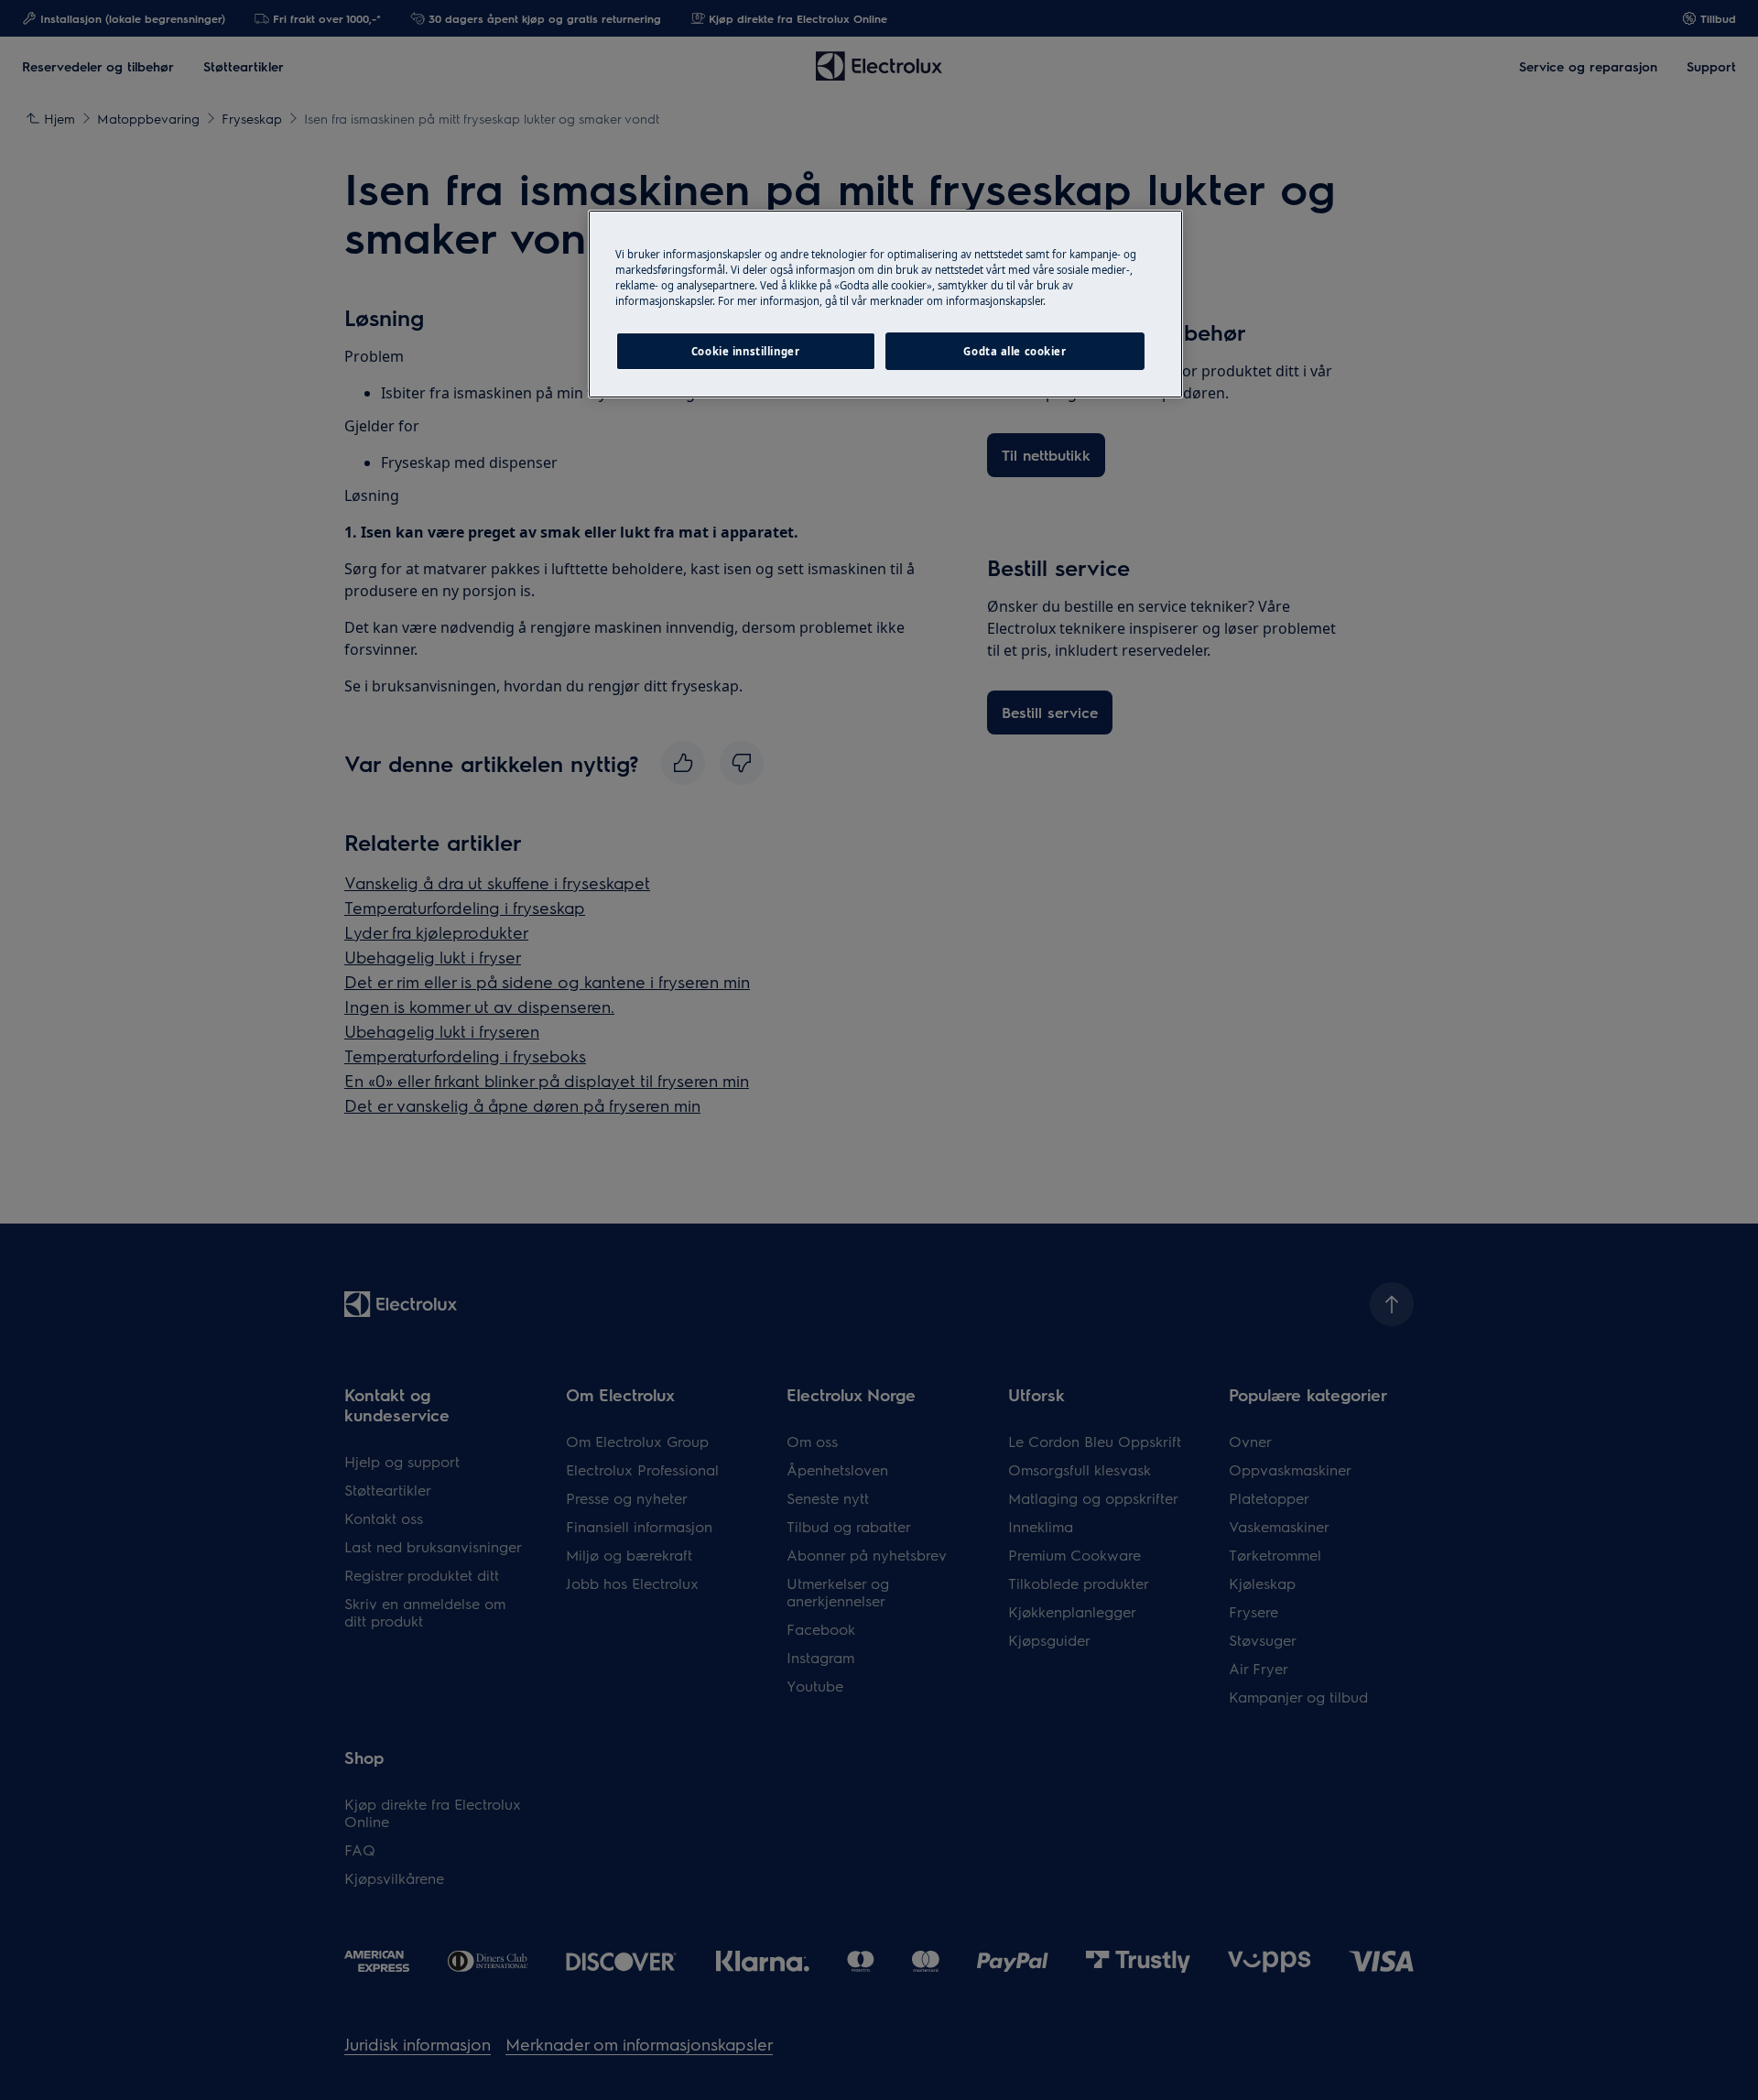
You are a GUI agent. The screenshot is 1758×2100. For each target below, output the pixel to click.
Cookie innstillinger (745, 351)
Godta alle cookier (1015, 351)
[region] (885, 304)
